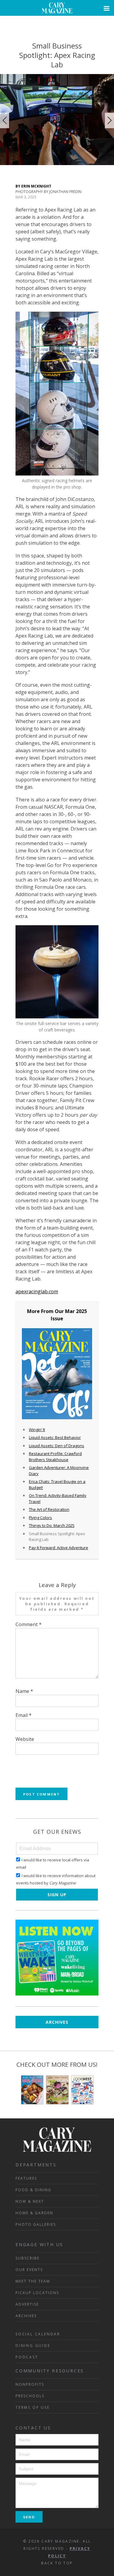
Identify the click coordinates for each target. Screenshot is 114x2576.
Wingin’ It (37, 1430)
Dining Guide (33, 2346)
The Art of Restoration (49, 1509)
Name (24, 1691)
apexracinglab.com (37, 1291)
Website (25, 1739)
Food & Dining (33, 2190)
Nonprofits (30, 2384)
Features (26, 2178)
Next (109, 120)
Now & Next (30, 2201)
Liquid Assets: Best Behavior (55, 1437)
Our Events (29, 2270)
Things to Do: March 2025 (52, 1525)
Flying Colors (40, 1518)
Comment (29, 1624)
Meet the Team (33, 2281)
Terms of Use (33, 2407)
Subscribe (28, 2258)
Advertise (27, 2304)
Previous (5, 120)
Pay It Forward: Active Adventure (59, 1548)
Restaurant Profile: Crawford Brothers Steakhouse (55, 1457)
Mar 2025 (76, 1311)
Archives (57, 2022)
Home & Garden (34, 2213)
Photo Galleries (36, 2224)
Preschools (30, 2396)
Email (24, 1715)
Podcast (27, 2357)
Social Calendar (38, 2334)
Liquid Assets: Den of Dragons (57, 1446)
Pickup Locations (37, 2293)
